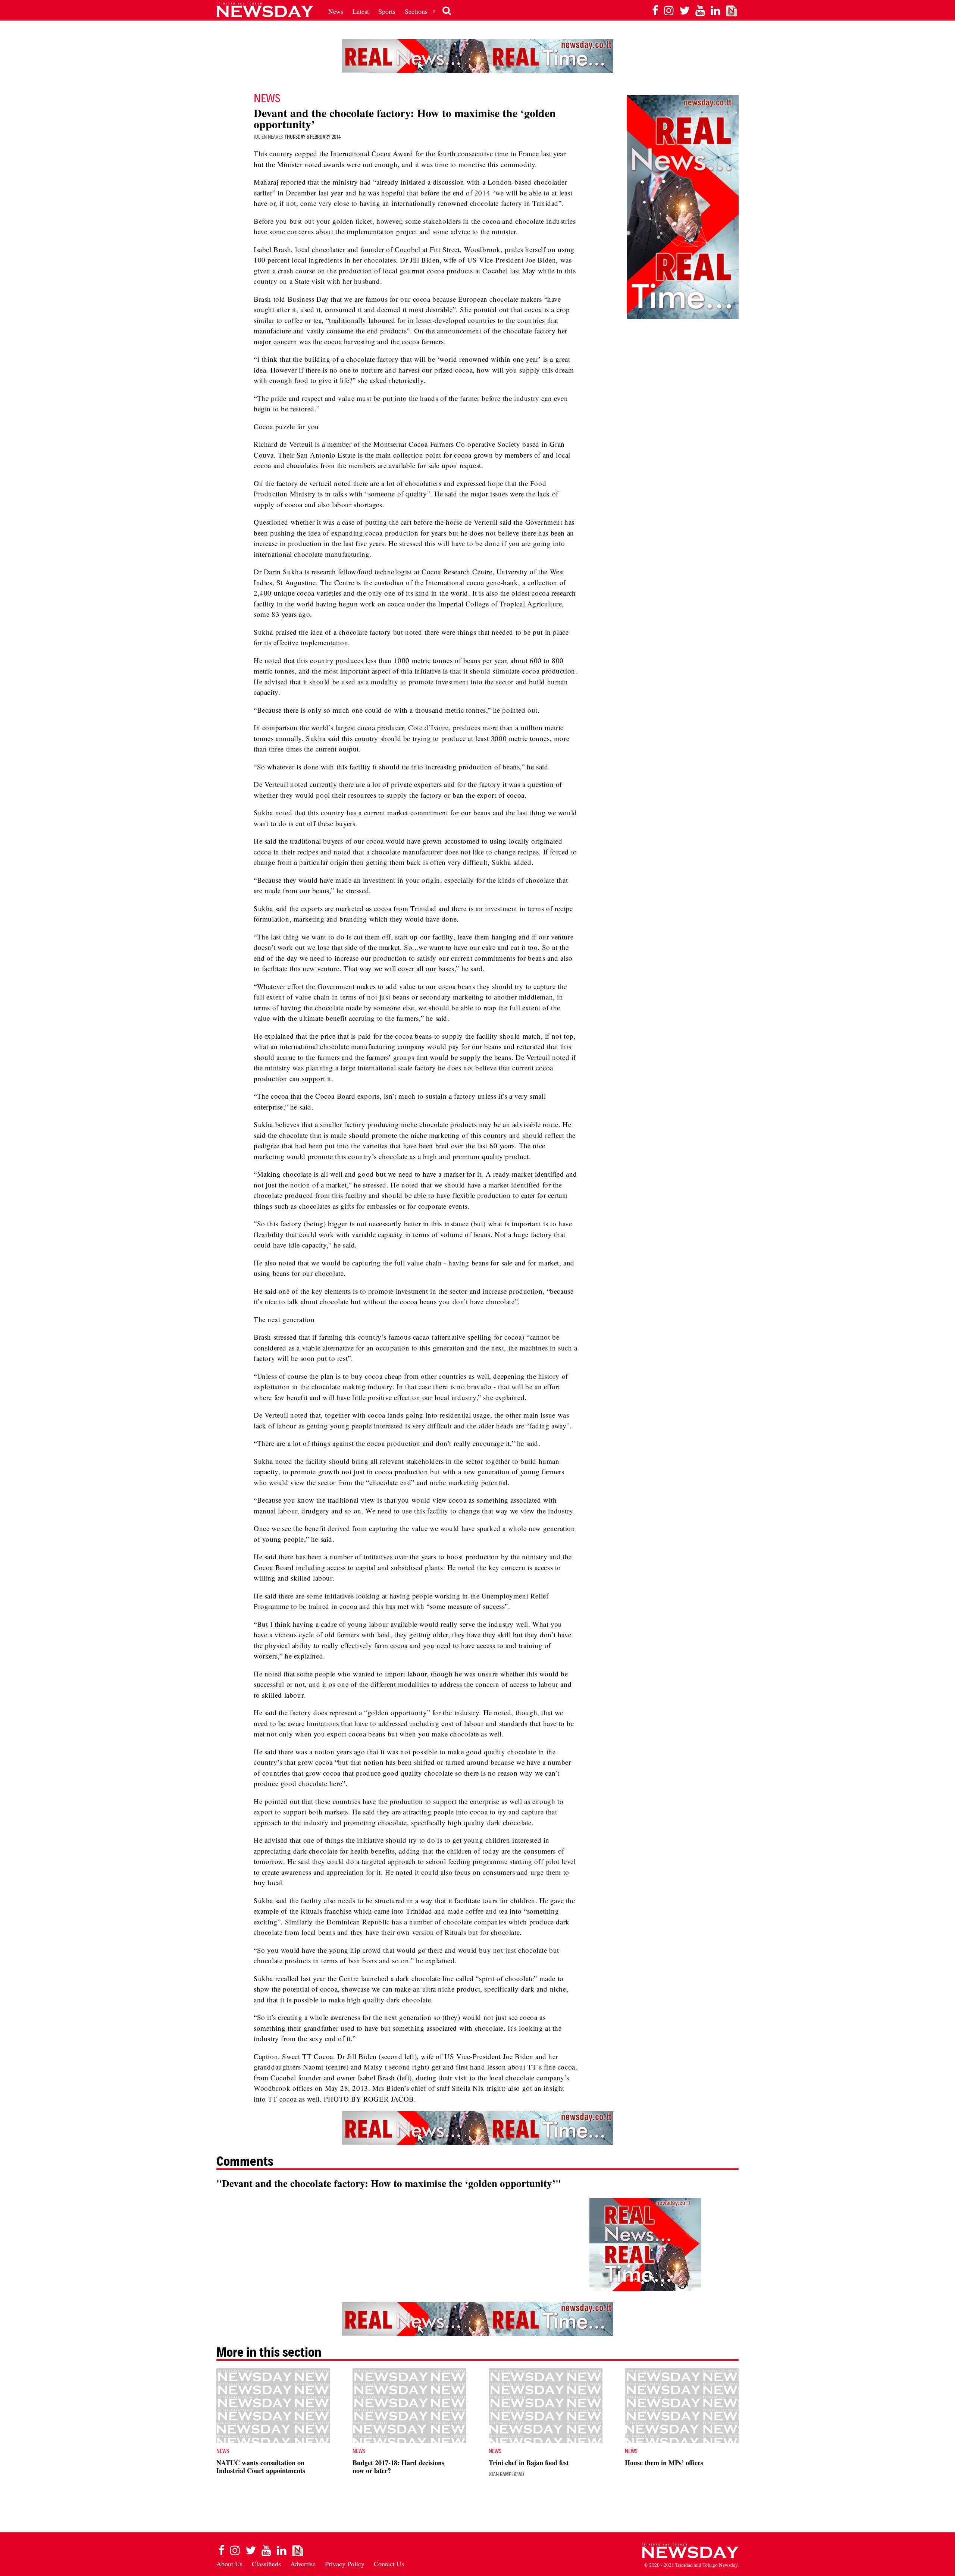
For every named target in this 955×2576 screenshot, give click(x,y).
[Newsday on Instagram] (669, 10)
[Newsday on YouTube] (700, 10)
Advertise (303, 2564)
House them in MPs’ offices (664, 2463)
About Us (229, 2564)
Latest (361, 11)
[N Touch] (732, 10)
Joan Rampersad (506, 2474)
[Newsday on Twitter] (685, 10)
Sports (387, 11)
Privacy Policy (345, 2564)
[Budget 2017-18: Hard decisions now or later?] (409, 2406)
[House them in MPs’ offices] (682, 2406)
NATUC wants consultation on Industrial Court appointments (261, 2467)
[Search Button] (447, 11)
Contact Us (389, 2564)
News (336, 11)
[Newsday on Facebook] (655, 10)
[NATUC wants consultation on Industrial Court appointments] (273, 2406)
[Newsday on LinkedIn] (716, 10)
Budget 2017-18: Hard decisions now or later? (398, 2467)
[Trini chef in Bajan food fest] (546, 2406)
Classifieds (266, 2564)
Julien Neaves (268, 137)
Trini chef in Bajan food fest (529, 2463)
